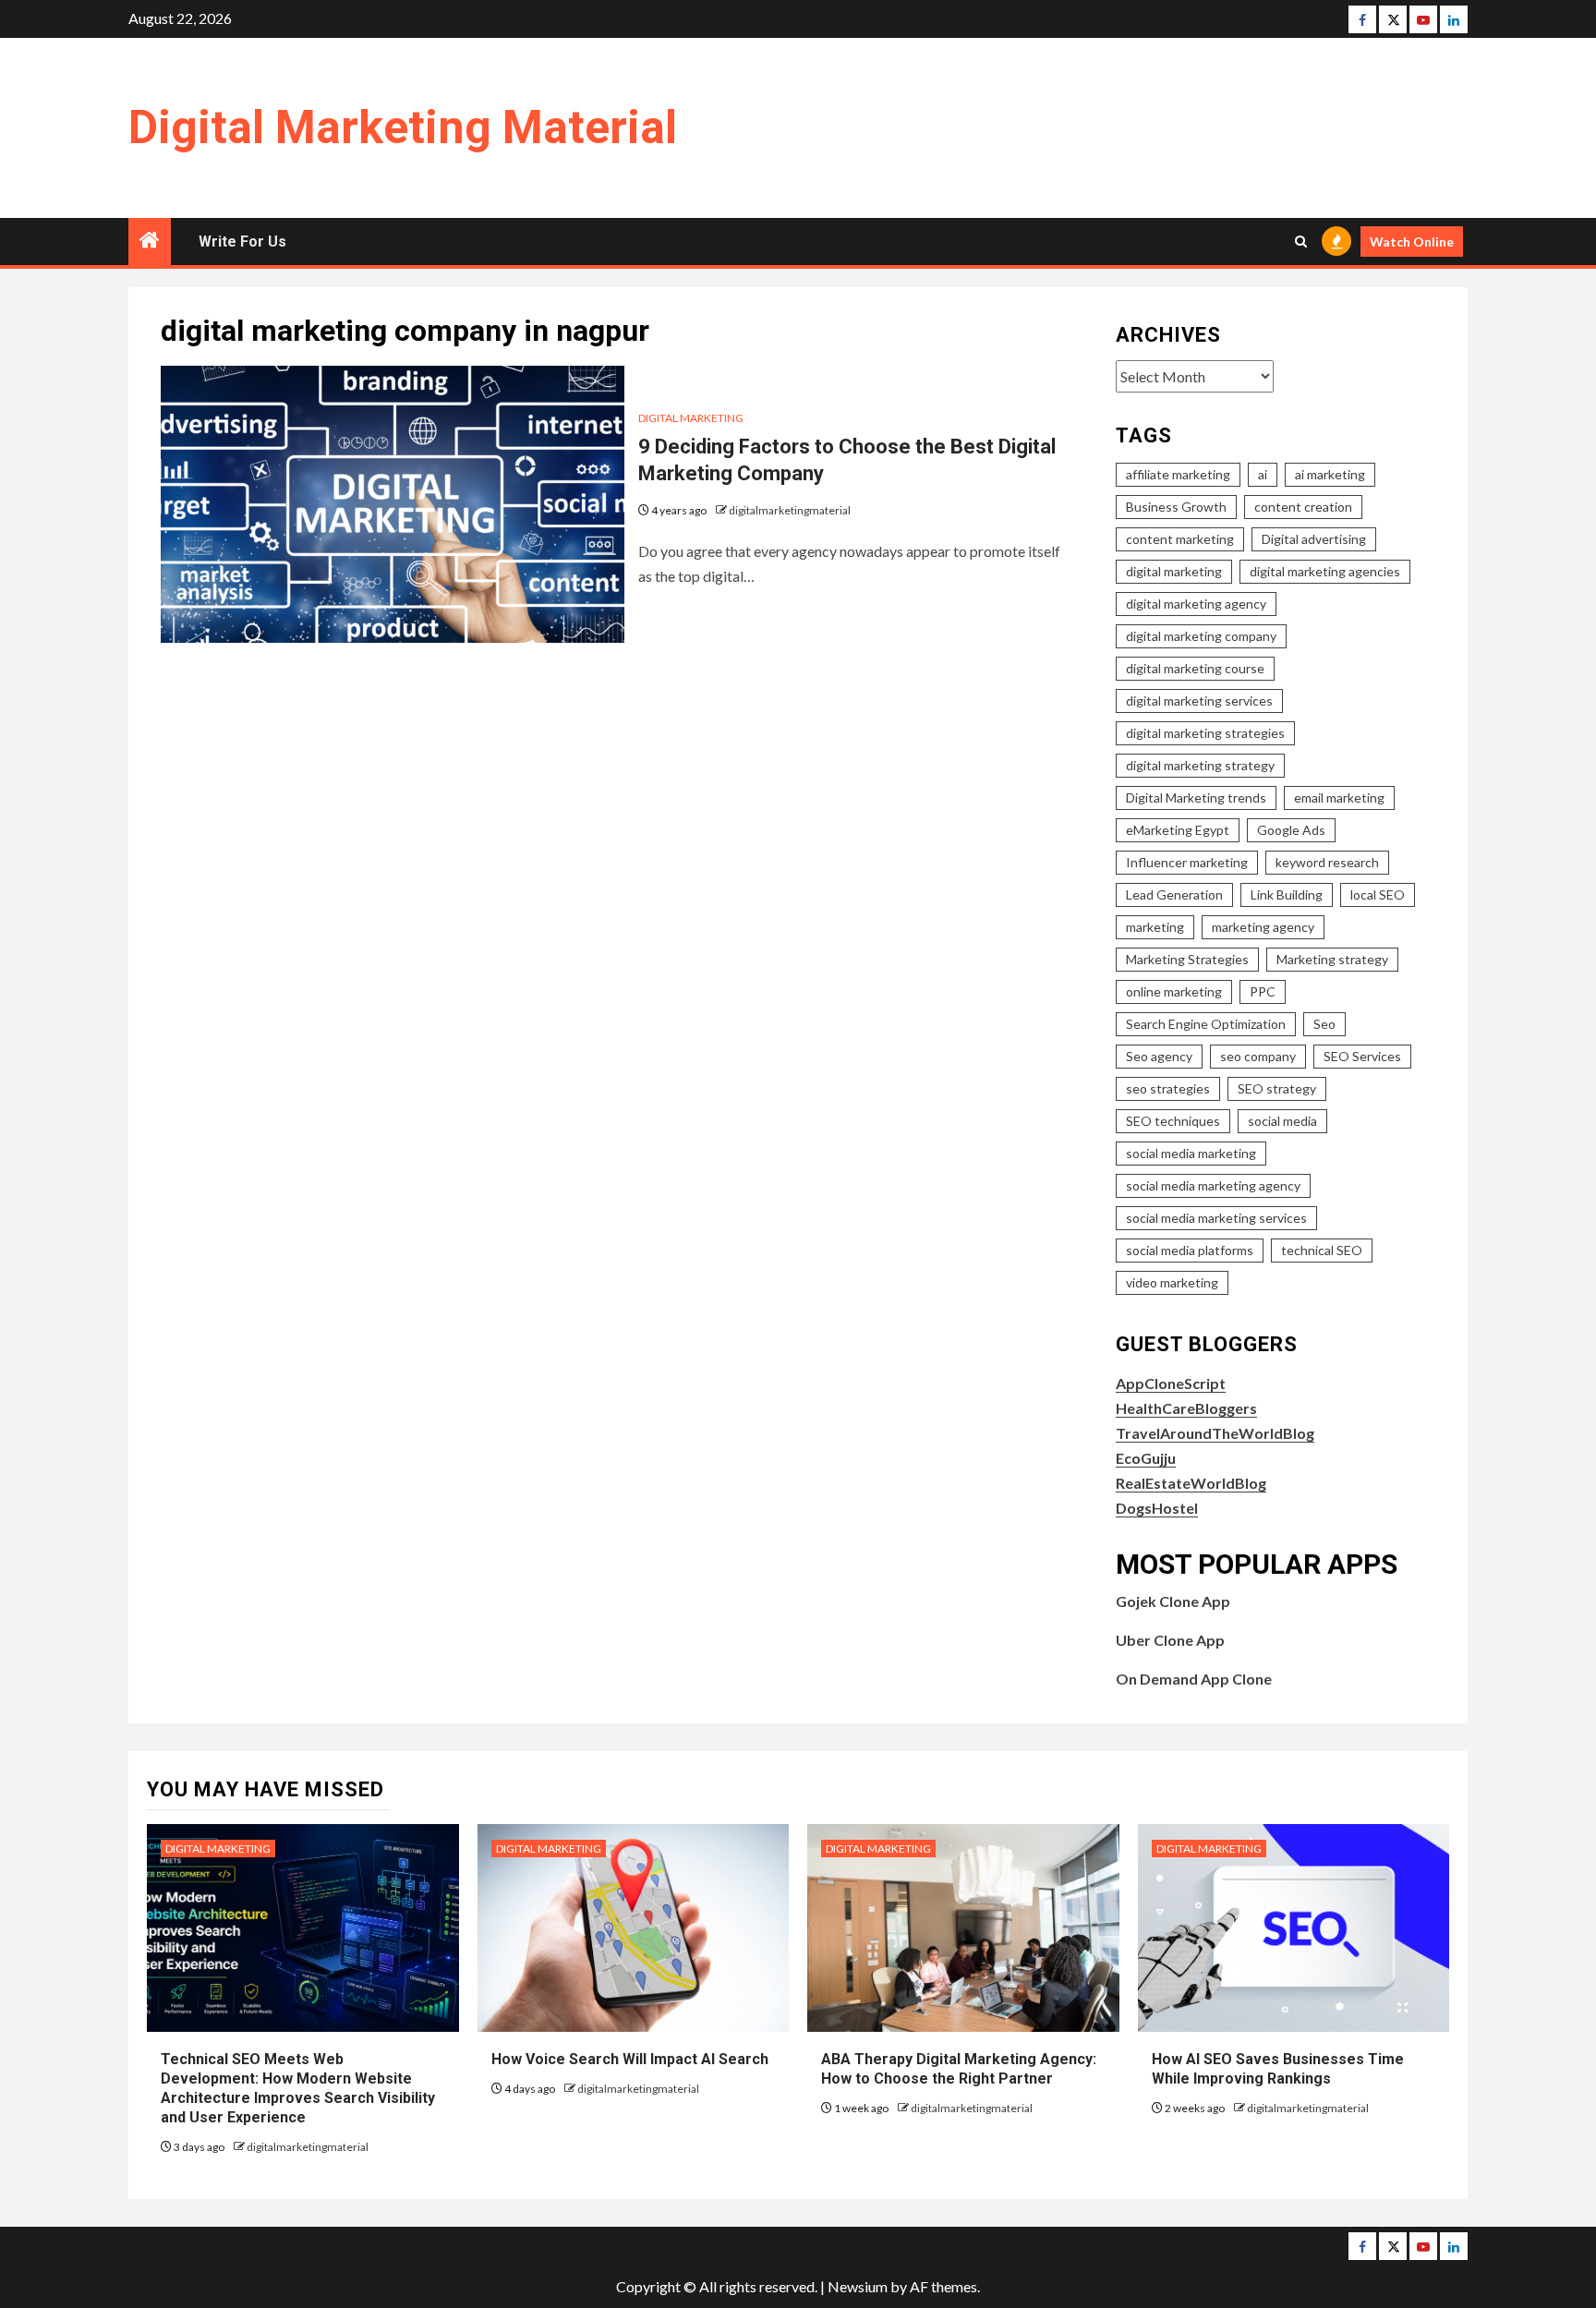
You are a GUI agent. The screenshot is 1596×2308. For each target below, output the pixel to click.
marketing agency (1263, 927)
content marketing (1180, 539)
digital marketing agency (1196, 604)
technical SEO (1322, 1250)
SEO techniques (1173, 1121)
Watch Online (1412, 242)
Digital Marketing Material (403, 127)
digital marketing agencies (1325, 571)
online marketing (1174, 991)
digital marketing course (1195, 668)
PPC (1263, 991)
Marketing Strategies (1187, 959)
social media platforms (1190, 1250)
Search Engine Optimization (1206, 1024)
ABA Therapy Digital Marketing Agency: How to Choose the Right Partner (959, 2069)
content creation (1303, 507)
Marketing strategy (1332, 959)
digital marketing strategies (1205, 733)
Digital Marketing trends (1196, 798)
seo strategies (1168, 1088)
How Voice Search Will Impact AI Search (630, 2059)
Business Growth (1176, 507)
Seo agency (1159, 1056)
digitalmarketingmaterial (790, 510)
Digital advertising (1314, 539)
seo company (1258, 1056)
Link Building (1287, 894)
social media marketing (1191, 1153)
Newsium (858, 2286)
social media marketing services (1216, 1218)
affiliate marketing (1178, 474)
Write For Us (242, 242)
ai (1263, 474)
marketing (1155, 927)
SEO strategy (1277, 1088)
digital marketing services (1199, 701)
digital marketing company (1201, 636)
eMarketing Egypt (1178, 830)
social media (1282, 1121)
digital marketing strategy (1200, 765)
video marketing (1172, 1282)
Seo (1324, 1024)
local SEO (1378, 894)
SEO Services (1362, 1056)
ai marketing (1330, 474)
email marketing (1339, 798)
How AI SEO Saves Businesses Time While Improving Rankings (1278, 2069)
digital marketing (1174, 571)
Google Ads (1291, 830)
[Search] (1301, 242)
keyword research (1327, 862)
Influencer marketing (1187, 862)
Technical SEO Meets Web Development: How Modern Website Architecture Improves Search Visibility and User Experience (298, 2088)
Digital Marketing (691, 418)
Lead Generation (1174, 894)
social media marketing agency (1213, 1185)
